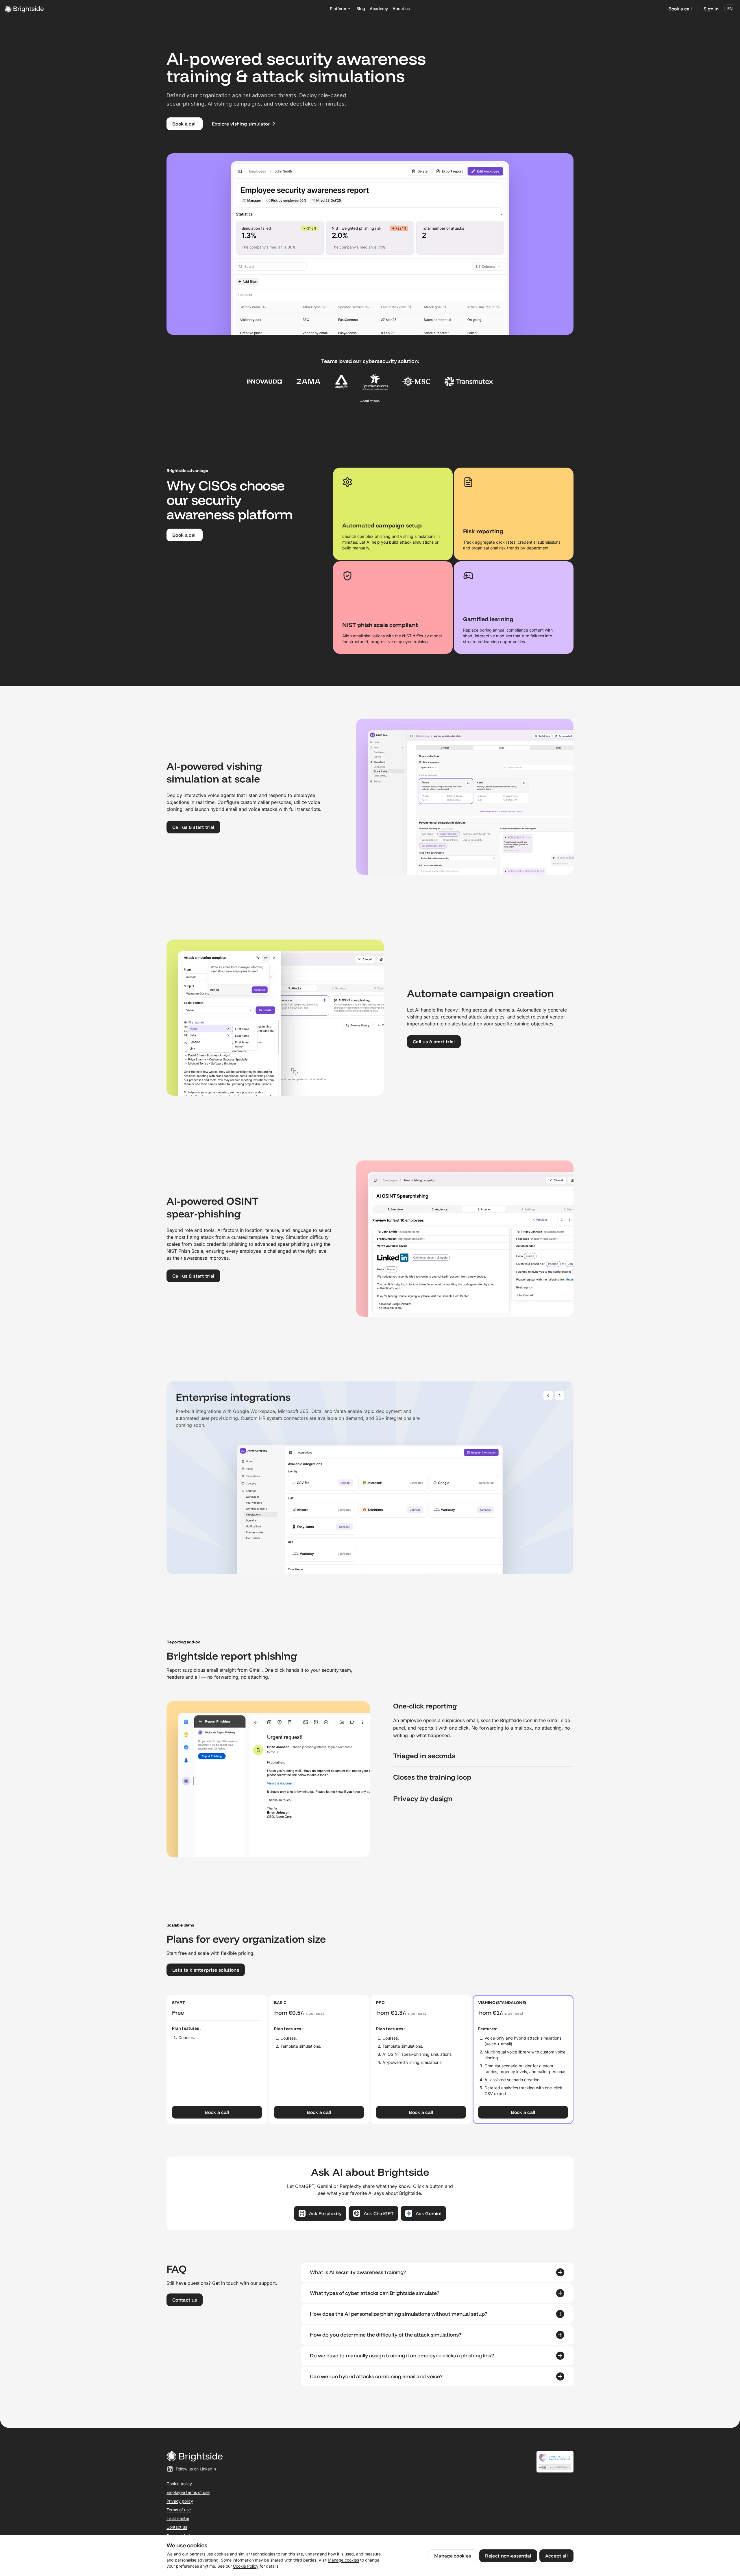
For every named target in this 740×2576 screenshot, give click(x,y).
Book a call (680, 9)
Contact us (177, 2527)
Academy (379, 9)
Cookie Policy (246, 2566)
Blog (361, 9)
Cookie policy (179, 2484)
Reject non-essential (508, 2556)
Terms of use (179, 2510)
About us (401, 9)
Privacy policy (180, 2501)
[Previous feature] (548, 1395)
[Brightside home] (126, 9)
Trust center (178, 2518)
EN (730, 9)
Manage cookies (343, 2560)
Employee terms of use (188, 2492)
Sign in (711, 9)
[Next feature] (560, 1395)
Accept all (556, 2556)
